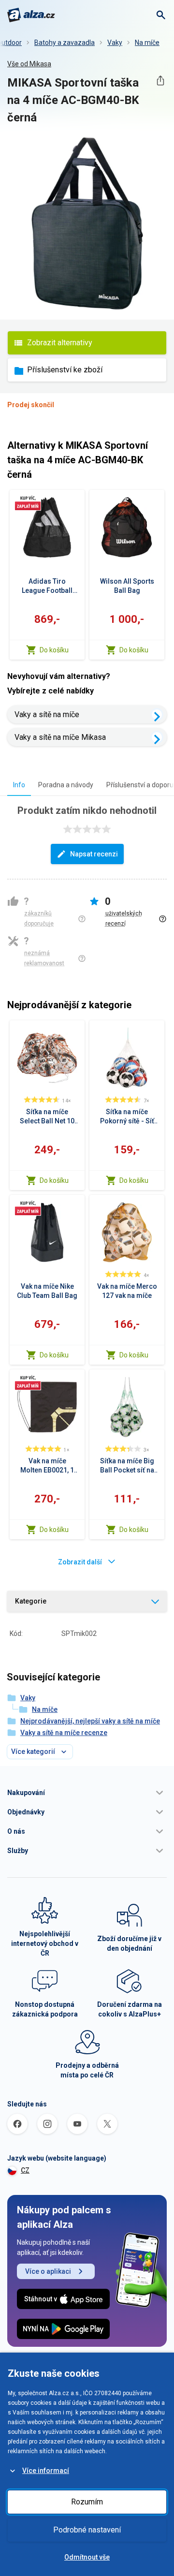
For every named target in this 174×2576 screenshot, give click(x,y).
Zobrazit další (80, 1562)
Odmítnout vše (87, 2557)
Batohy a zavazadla (65, 43)
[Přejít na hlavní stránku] (31, 15)
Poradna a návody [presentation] (66, 785)
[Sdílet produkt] (160, 81)
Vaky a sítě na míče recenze (64, 1733)
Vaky (115, 43)
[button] (87, 1793)
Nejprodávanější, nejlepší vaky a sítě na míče (90, 1721)
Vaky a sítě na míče (47, 714)
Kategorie (31, 1601)
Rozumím (87, 2502)
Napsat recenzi (94, 854)
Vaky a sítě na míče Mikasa (60, 737)
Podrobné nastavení (87, 2530)
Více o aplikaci (48, 2271)
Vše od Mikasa (29, 64)
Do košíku (54, 650)
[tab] (19, 785)
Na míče (147, 43)
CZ (25, 2170)
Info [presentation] (19, 785)
